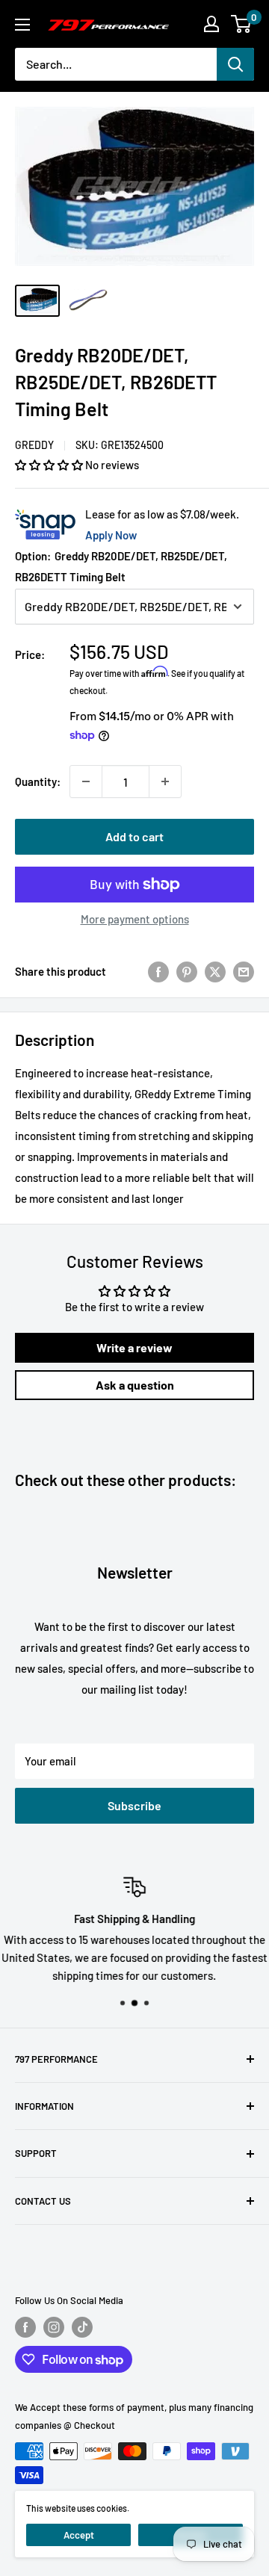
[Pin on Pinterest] (187, 970)
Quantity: (38, 781)
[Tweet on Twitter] (215, 970)
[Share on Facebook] (158, 970)
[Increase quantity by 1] (165, 781)
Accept (79, 2535)
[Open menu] (22, 25)
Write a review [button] (134, 1347)
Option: (121, 566)
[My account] (211, 24)
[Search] (235, 64)
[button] (50, 465)
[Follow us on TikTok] (82, 2327)
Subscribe (134, 1805)
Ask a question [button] (135, 1385)
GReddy (34, 445)
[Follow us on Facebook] (25, 2327)
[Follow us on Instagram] (54, 2327)
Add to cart (134, 836)
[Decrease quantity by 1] (86, 781)
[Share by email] (244, 970)
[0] (242, 24)
